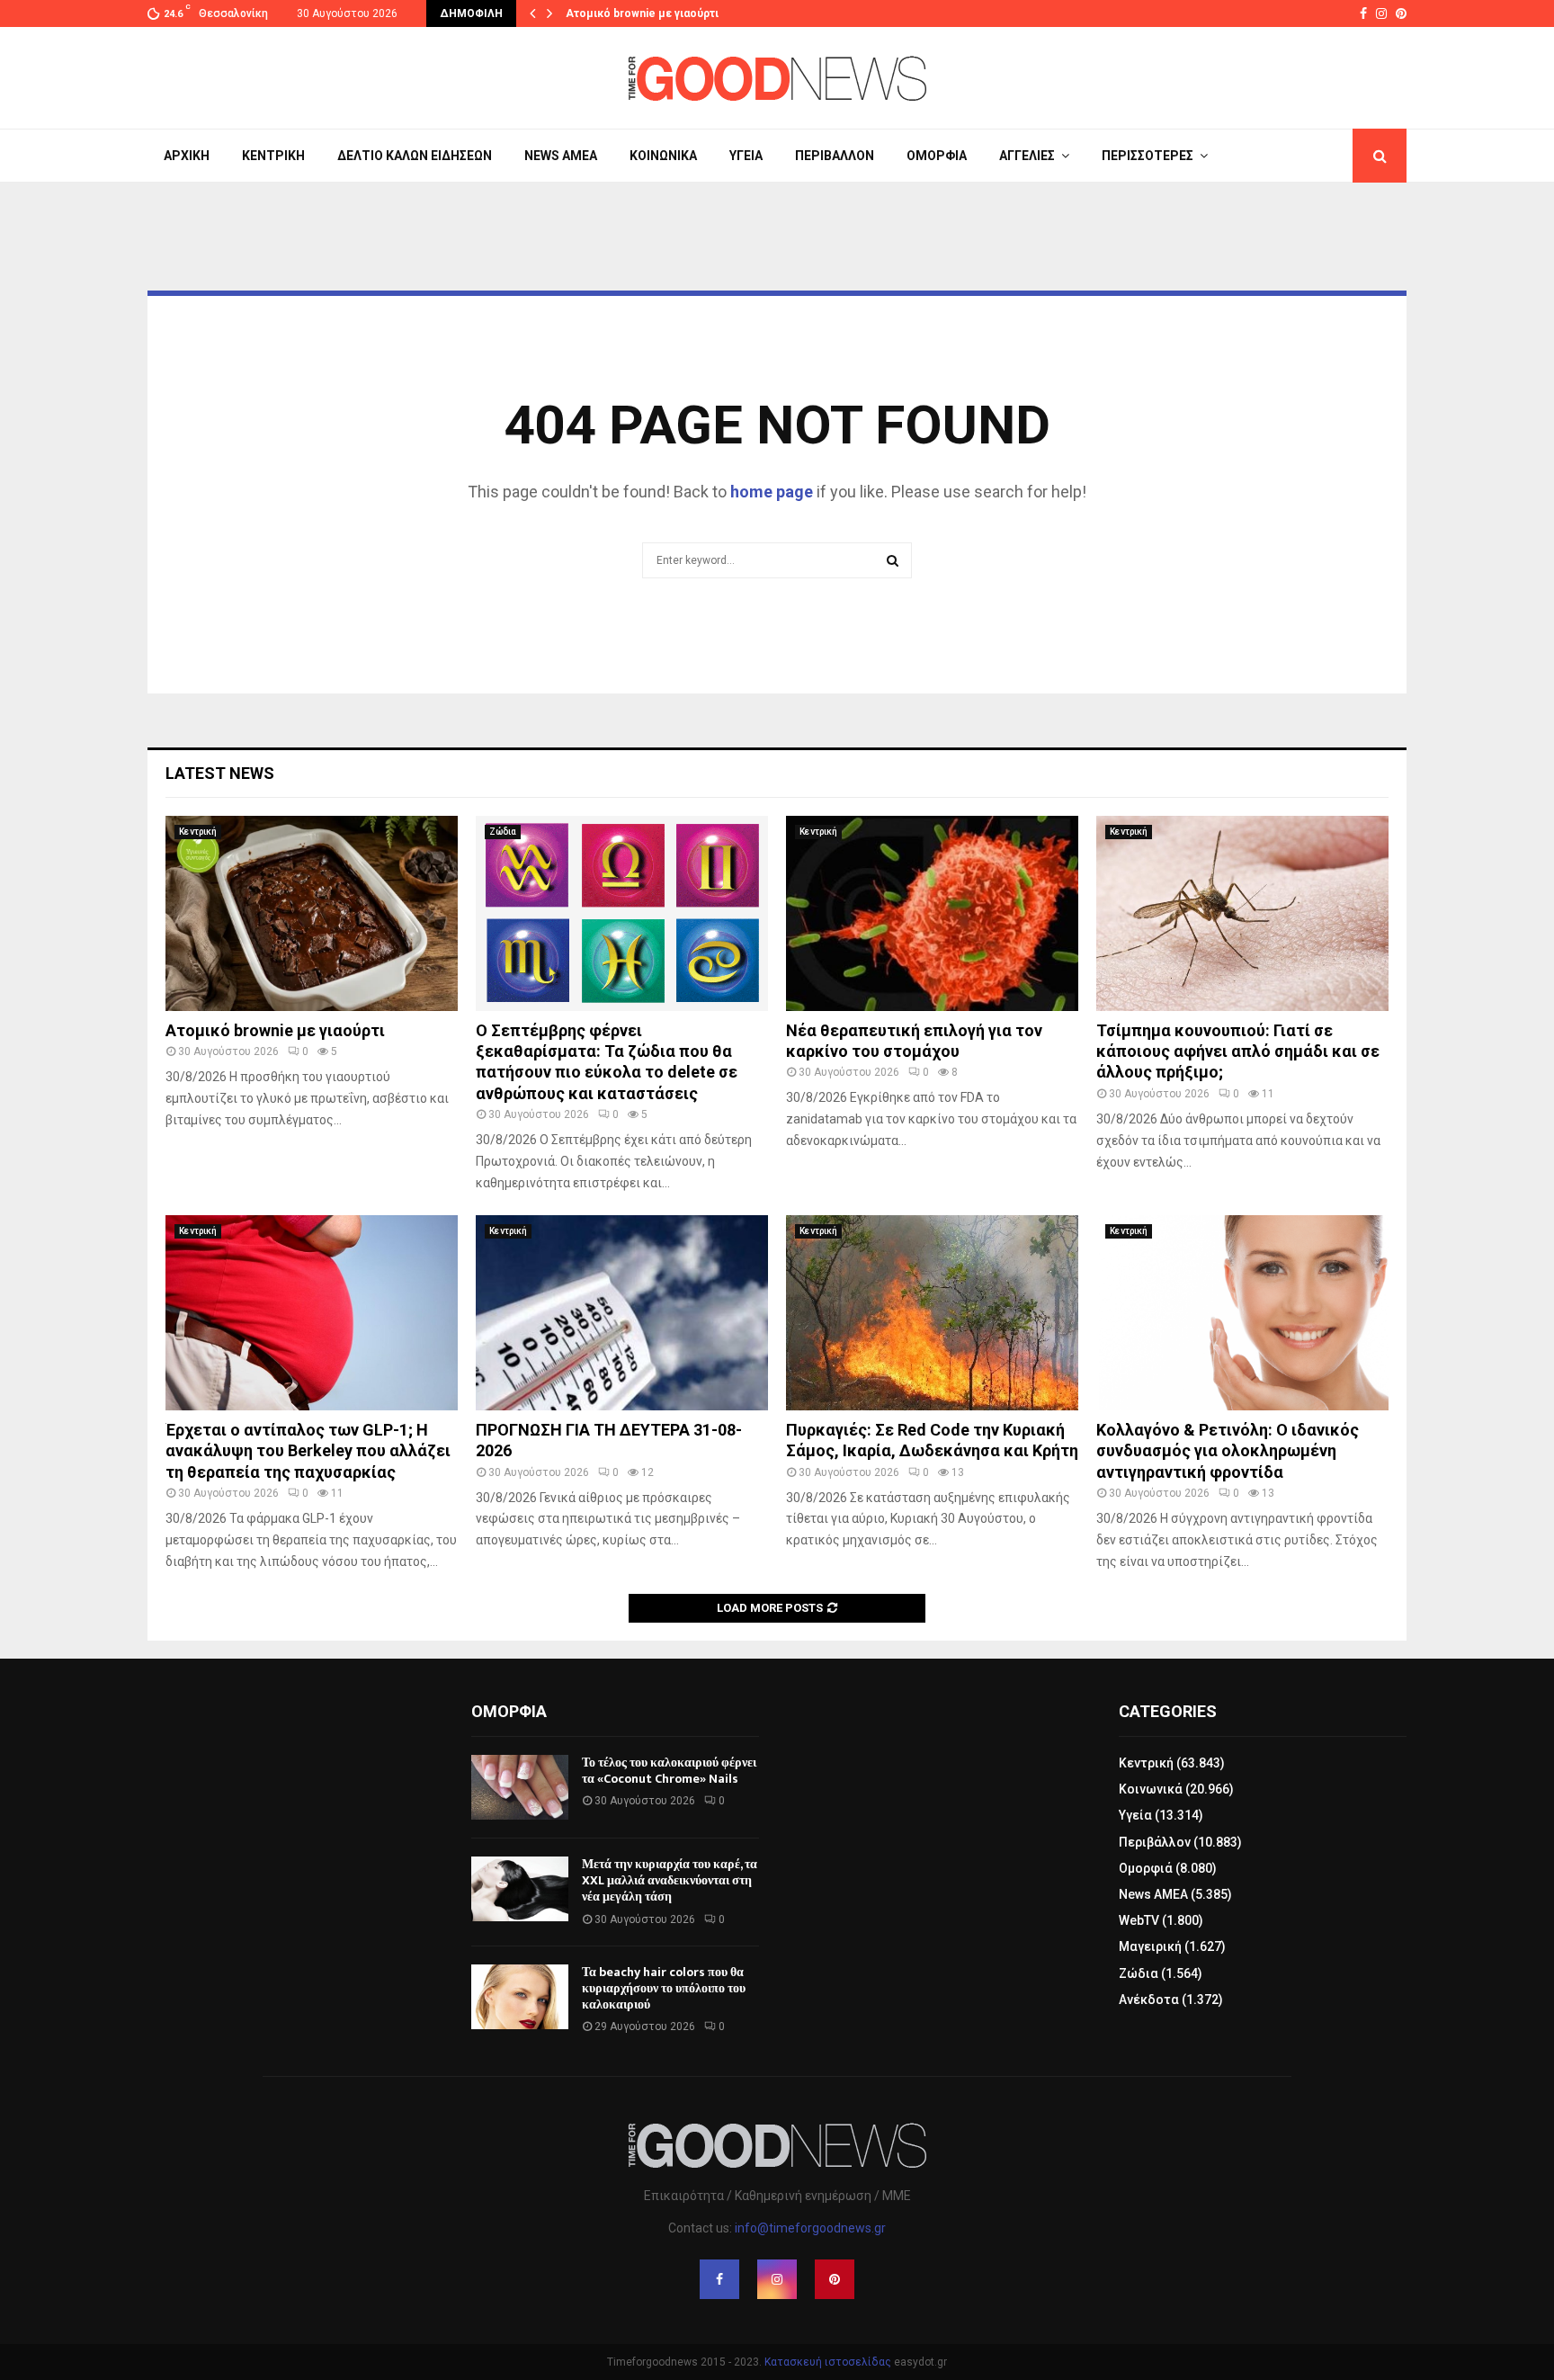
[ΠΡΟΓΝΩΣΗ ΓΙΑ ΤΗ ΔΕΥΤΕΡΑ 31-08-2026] (622, 1313)
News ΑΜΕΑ (561, 156)
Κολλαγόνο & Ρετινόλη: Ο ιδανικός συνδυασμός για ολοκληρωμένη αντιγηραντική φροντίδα (1228, 1451)
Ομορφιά (937, 156)
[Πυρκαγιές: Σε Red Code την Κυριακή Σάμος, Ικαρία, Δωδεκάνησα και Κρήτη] (932, 1313)
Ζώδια (503, 832)
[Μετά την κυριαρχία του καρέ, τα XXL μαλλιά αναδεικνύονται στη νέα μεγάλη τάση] (520, 1889)
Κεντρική (273, 156)
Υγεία (746, 156)
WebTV (1139, 1920)
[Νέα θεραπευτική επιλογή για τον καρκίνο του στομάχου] (932, 913)
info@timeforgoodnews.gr (810, 2228)
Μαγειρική (1150, 1946)
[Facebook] (719, 2279)
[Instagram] (777, 2279)
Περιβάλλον (835, 156)
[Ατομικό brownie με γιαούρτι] (312, 913)
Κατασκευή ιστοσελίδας (828, 2362)
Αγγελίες (1027, 156)
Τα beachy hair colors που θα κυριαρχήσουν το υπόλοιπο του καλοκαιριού (664, 1988)
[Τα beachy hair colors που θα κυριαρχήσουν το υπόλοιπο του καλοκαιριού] (520, 1997)
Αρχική (187, 156)
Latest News (220, 773)
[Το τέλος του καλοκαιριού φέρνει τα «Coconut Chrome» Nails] (520, 1787)
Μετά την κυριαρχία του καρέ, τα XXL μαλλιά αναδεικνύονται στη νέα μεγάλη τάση (670, 1880)
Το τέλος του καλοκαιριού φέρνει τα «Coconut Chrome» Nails (669, 1771)
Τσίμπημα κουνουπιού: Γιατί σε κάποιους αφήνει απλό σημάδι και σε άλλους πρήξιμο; (1238, 1051)
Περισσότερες (1148, 156)
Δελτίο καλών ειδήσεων (415, 156)
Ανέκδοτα (1149, 2000)
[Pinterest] (835, 2279)
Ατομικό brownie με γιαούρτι (642, 13)
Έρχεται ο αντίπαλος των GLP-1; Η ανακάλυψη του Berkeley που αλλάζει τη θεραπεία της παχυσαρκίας (308, 1451)
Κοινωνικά (663, 156)
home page (772, 492)
